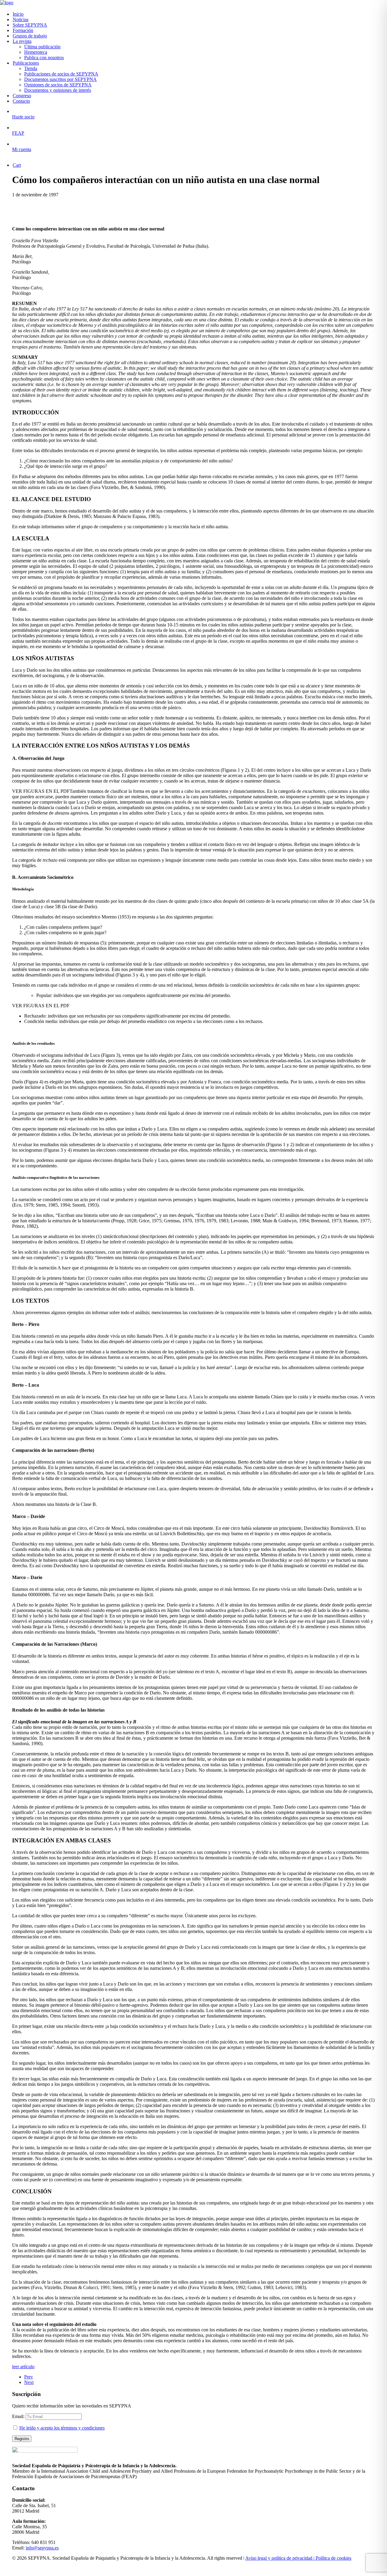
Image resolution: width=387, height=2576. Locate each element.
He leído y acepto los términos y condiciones (62, 2428)
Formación (23, 30)
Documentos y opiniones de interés (58, 90)
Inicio (18, 14)
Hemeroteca (36, 52)
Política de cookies (333, 2558)
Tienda (31, 68)
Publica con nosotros (44, 58)
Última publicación (42, 47)
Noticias (21, 19)
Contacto (21, 101)
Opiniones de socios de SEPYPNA (58, 85)
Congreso (22, 96)
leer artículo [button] (23, 2367)
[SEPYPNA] (193, 3)
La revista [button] (22, 41)
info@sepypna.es (42, 2548)
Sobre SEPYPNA (30, 25)
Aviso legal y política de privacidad (279, 2558)
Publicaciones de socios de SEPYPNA (61, 74)
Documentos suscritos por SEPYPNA (60, 79)
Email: (19, 2416)
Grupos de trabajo (30, 36)
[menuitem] (200, 14)
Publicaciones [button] (26, 63)
